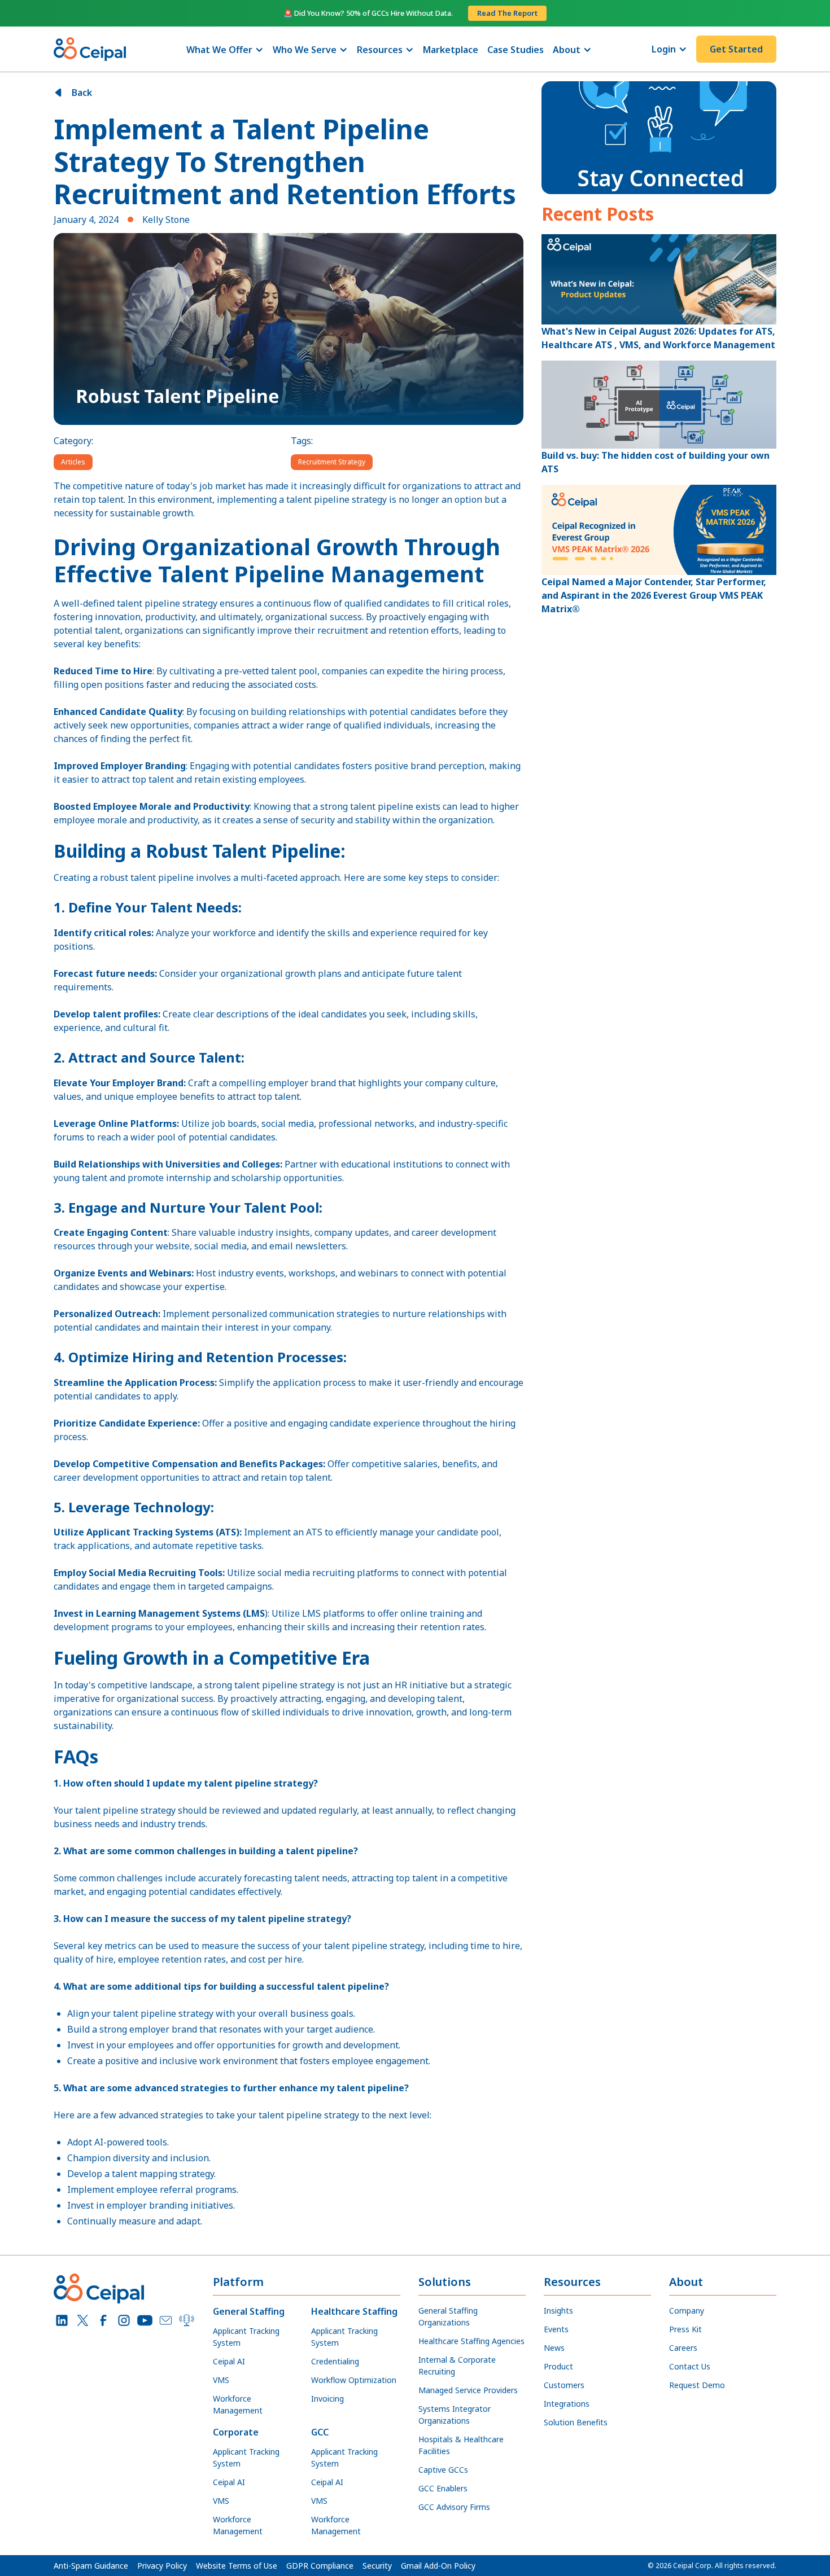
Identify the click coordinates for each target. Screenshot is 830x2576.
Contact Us (690, 2366)
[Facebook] (104, 2321)
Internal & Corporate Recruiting (457, 2366)
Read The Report (507, 13)
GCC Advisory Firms (454, 2507)
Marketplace (451, 50)
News (554, 2348)
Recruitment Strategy (332, 462)
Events (556, 2329)
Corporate (236, 2432)
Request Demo (697, 2385)
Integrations (567, 2404)
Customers (564, 2385)
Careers (683, 2348)
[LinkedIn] (62, 2321)
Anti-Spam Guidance (91, 2566)
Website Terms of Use (237, 2566)
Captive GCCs (443, 2470)
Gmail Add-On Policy (438, 2566)
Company (687, 2310)
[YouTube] (145, 2321)
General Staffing (249, 2311)
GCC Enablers (443, 2488)
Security (377, 2566)
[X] (83, 2321)
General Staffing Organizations (448, 2316)
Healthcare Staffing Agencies (471, 2341)
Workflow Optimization (354, 2380)
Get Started (736, 49)
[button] (225, 50)
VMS (221, 2380)
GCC (320, 2432)
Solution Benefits (576, 2422)
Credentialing (335, 2361)
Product (558, 2366)
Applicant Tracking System (246, 2337)
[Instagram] (124, 2321)
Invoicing (327, 2399)
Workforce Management (238, 2404)
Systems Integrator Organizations (455, 2415)
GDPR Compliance (320, 2566)
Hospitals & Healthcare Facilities (461, 2445)
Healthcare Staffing (354, 2311)
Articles (73, 462)
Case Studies (516, 50)
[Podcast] (187, 2321)
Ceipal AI (229, 2361)
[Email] (166, 2321)
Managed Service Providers (468, 2390)
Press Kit (685, 2329)
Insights (558, 2310)
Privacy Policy (162, 2566)
